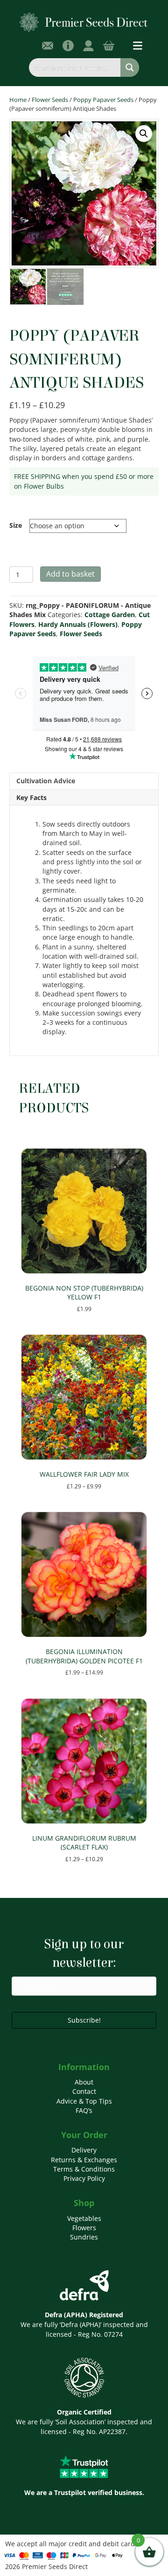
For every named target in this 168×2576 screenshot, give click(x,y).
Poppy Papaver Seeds (103, 100)
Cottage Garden (110, 615)
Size (16, 525)
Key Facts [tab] (31, 797)
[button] (144, 134)
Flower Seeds (50, 100)
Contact (84, 2091)
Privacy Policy (84, 2178)
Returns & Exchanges (84, 2160)
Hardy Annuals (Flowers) (78, 624)
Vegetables (84, 2218)
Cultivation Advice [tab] (46, 781)
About (84, 2082)
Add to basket (70, 574)
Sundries (84, 2237)
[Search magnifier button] (130, 67)
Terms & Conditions (84, 2169)
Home (18, 100)
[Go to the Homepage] (84, 22)
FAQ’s (84, 2110)
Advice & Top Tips (84, 2101)
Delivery (84, 2150)
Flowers (84, 2228)
